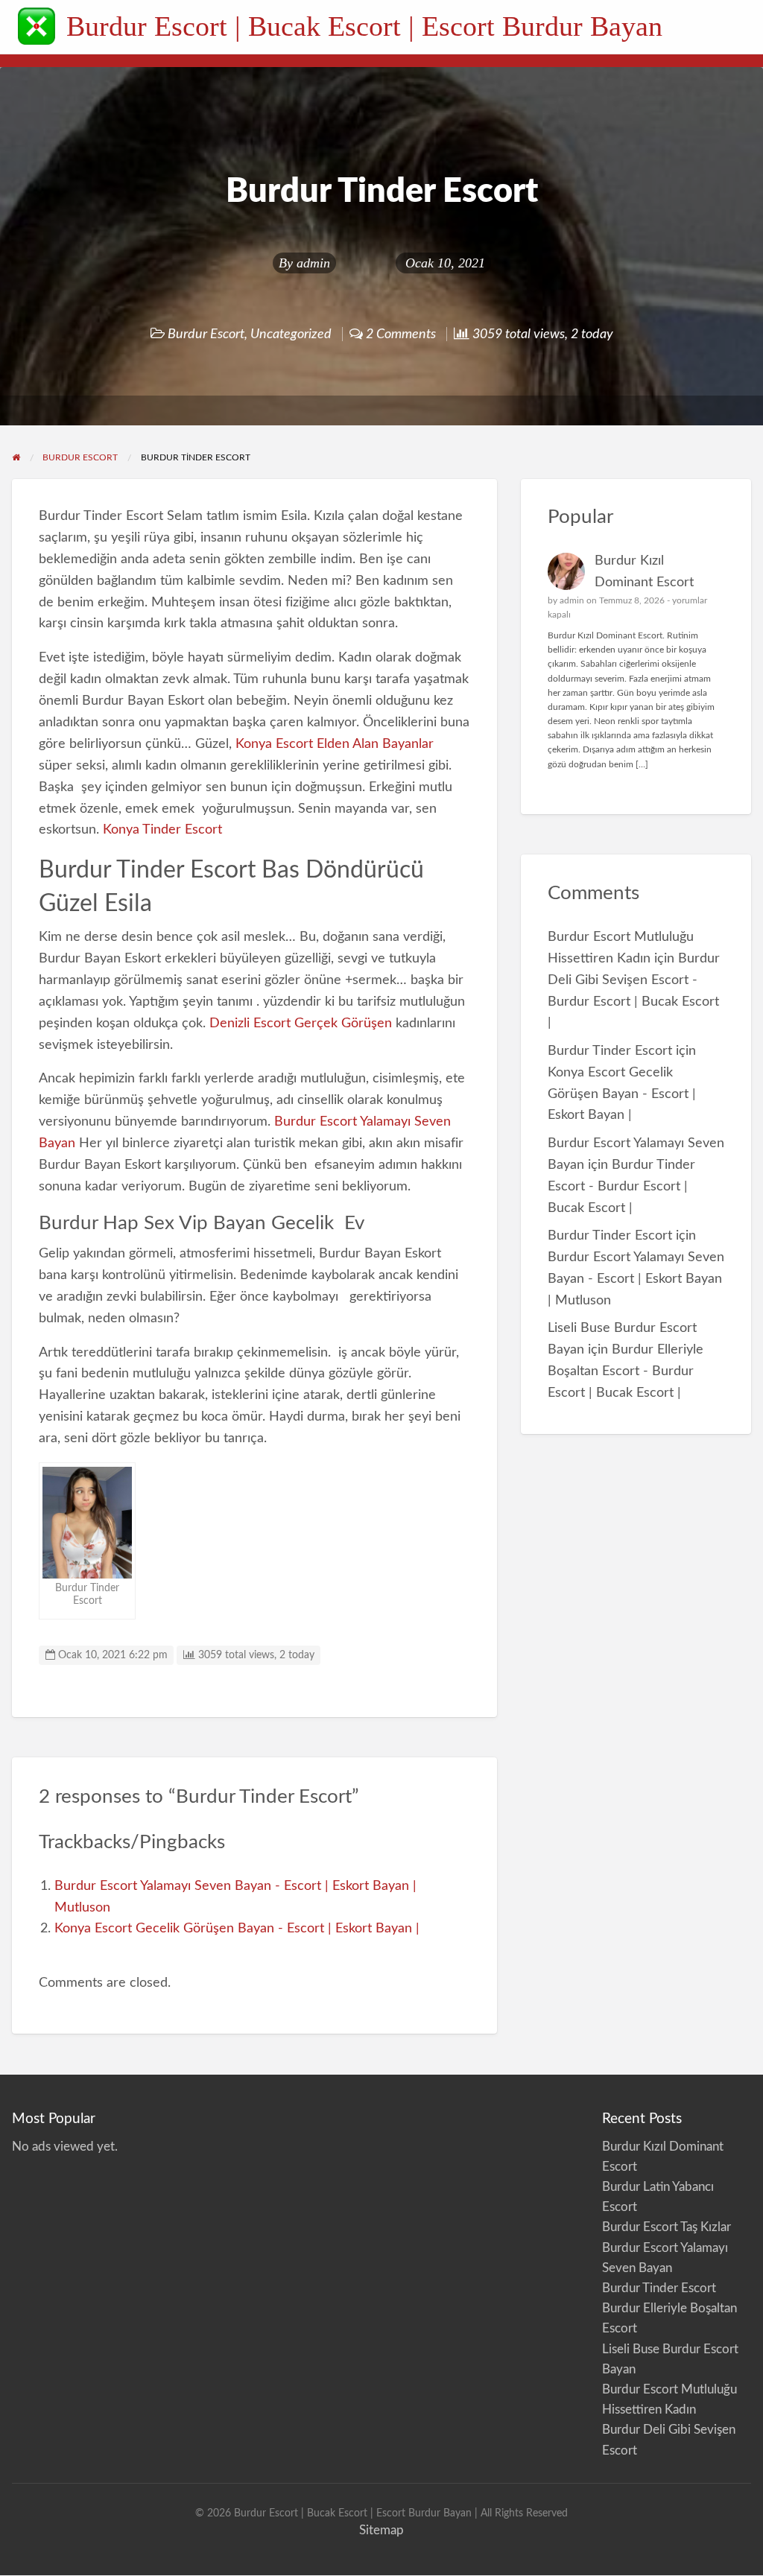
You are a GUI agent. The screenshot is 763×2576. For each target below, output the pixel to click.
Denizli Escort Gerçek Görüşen (301, 1023)
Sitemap (381, 2530)
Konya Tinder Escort (161, 829)
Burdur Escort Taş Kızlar (667, 2227)
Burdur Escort (206, 334)
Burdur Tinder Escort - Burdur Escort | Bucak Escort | (621, 1186)
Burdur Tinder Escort (610, 1051)
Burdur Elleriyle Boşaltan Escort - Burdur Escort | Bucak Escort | (626, 1371)
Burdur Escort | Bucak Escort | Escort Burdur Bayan (364, 26)
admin (313, 263)
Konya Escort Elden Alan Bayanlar (335, 744)
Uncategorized (291, 334)
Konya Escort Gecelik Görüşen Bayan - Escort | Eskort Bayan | (237, 1928)
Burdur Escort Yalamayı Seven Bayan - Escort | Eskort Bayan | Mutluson (636, 1279)
